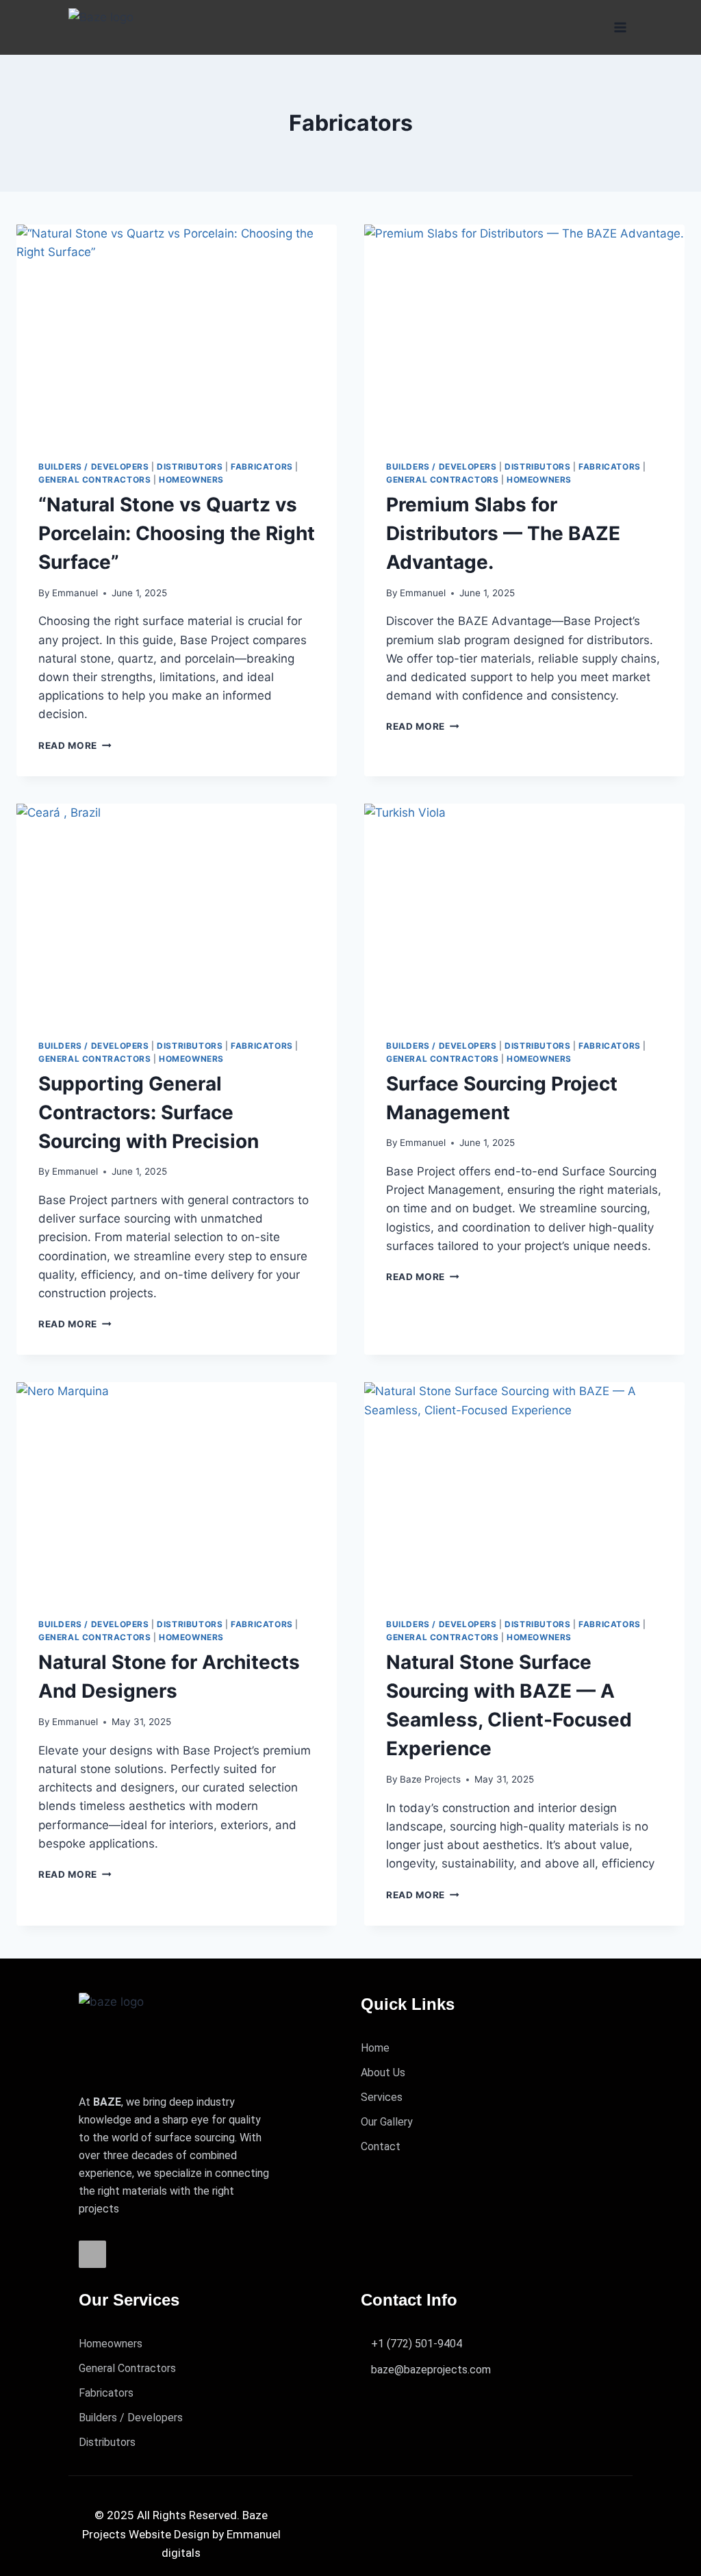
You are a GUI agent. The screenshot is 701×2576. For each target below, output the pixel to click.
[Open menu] (620, 27)
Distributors (190, 467)
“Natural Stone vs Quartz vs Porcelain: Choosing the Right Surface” (177, 533)
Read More (75, 745)
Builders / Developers (94, 467)
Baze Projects (430, 1779)
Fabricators (262, 467)
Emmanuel (75, 593)
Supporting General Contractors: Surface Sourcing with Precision (149, 1112)
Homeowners (191, 480)
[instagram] (92, 2254)
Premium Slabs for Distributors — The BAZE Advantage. (503, 533)
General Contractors (94, 480)
